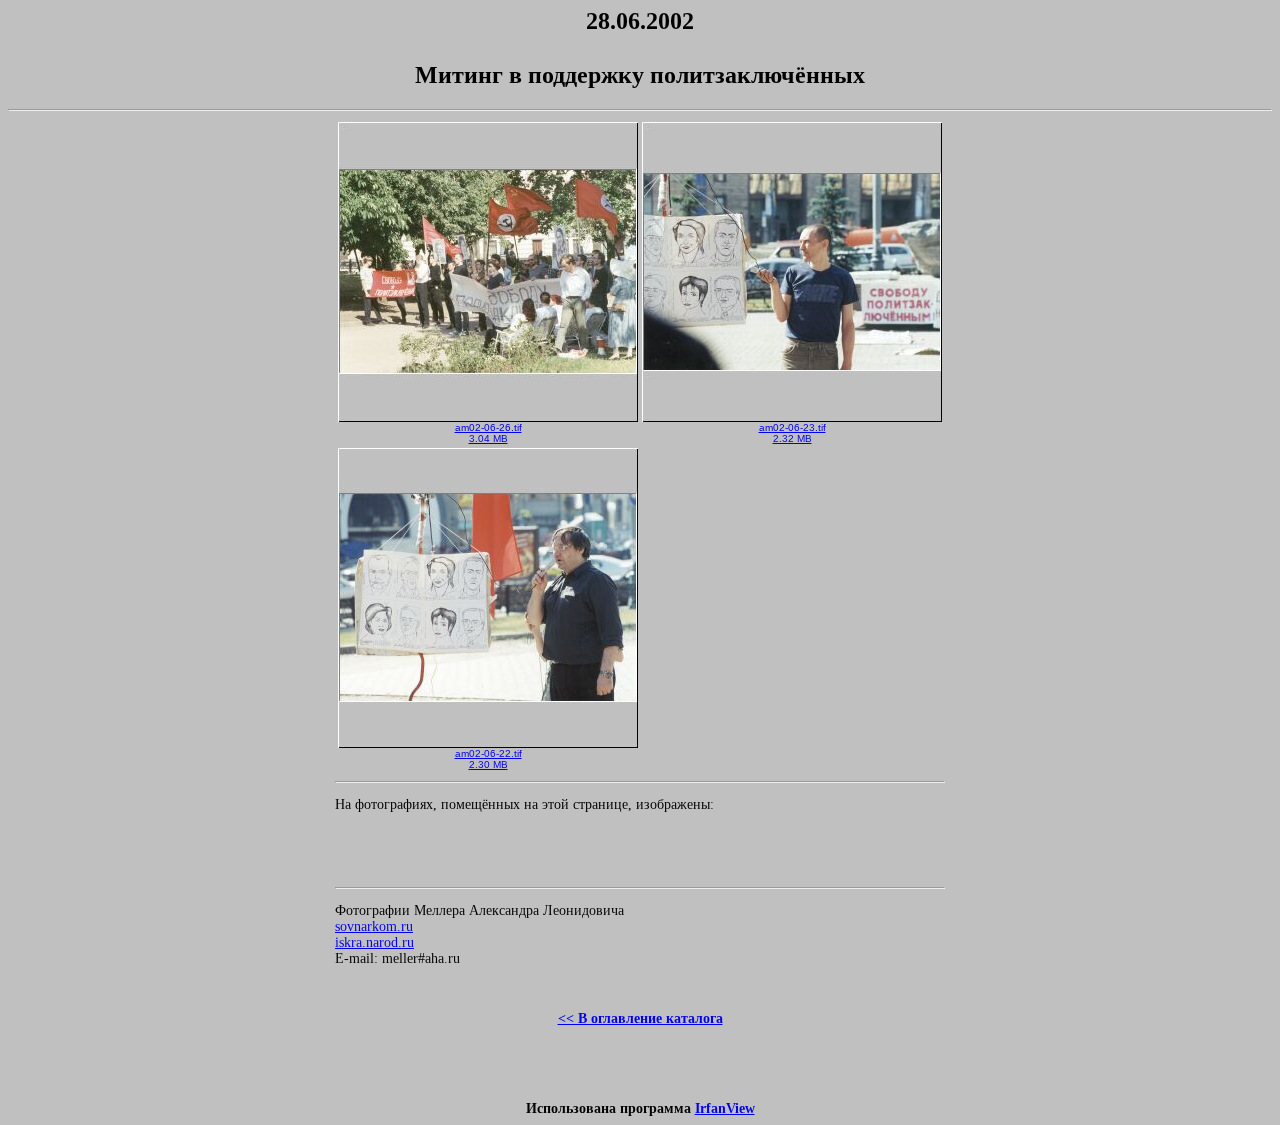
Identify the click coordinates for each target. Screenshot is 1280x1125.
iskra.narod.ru (374, 942)
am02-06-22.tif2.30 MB (488, 759)
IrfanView (725, 1108)
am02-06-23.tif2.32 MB (792, 433)
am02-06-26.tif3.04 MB (488, 433)
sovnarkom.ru (374, 926)
